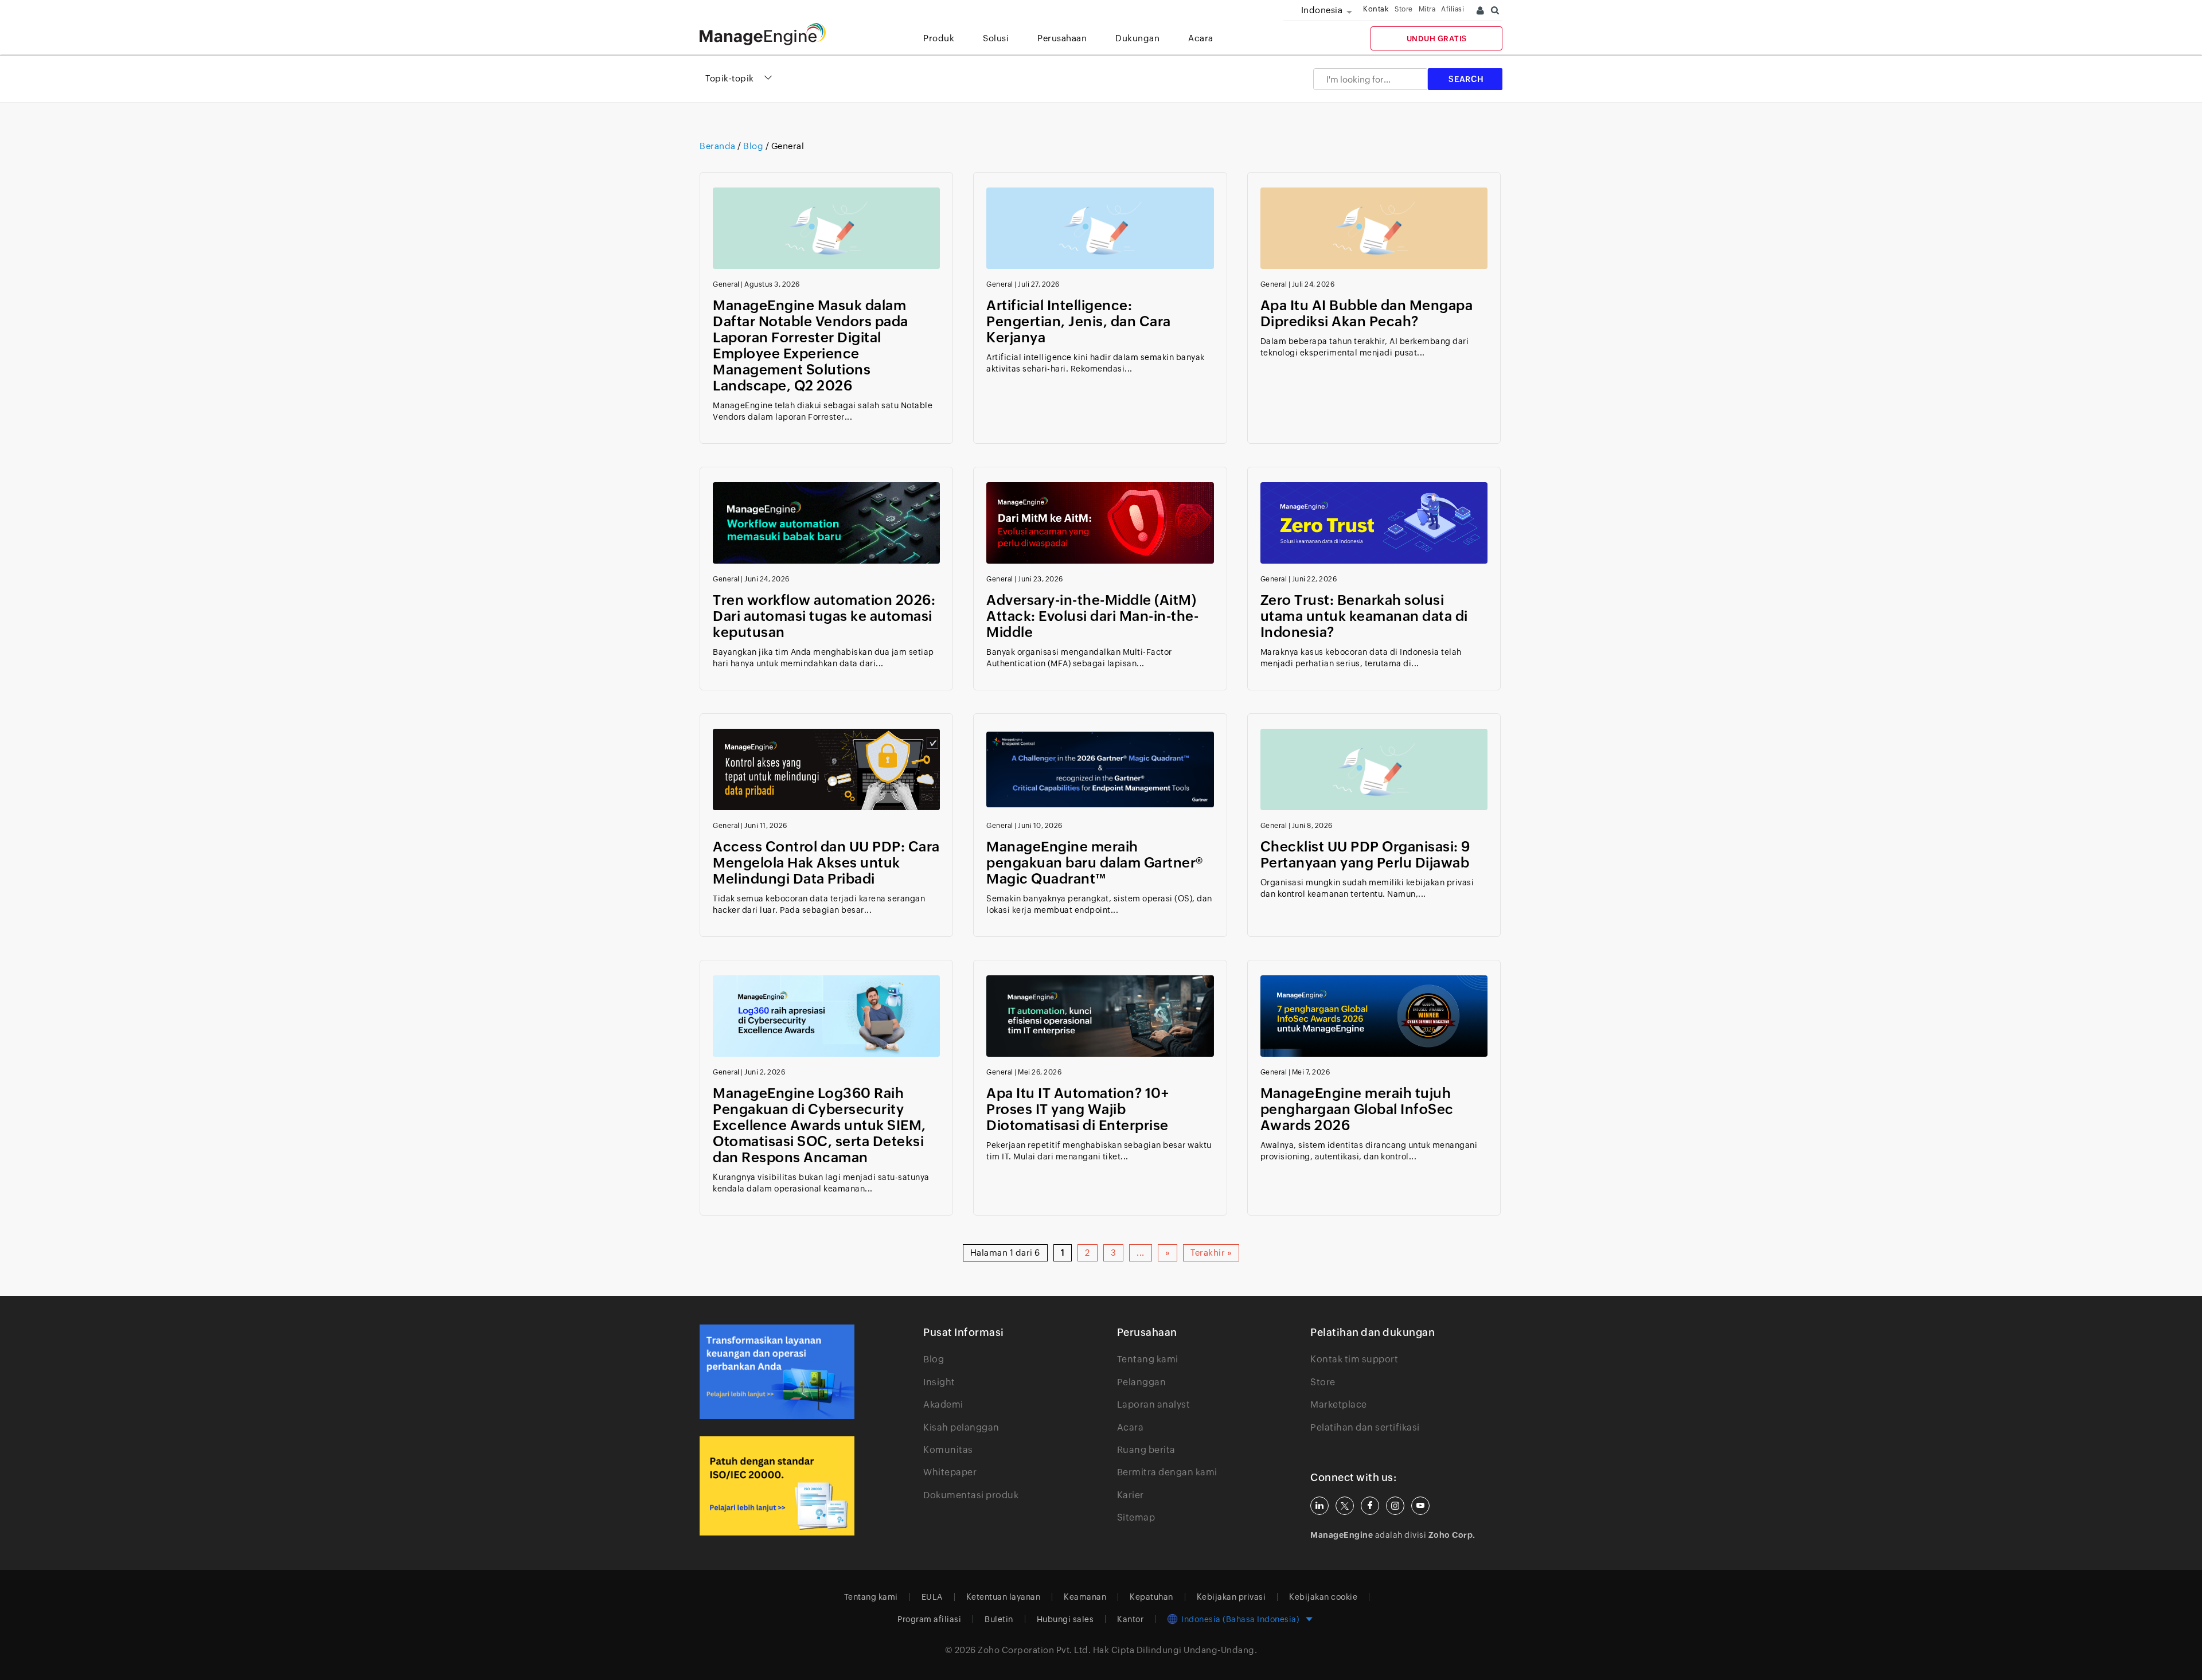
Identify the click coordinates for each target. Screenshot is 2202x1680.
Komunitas (948, 1450)
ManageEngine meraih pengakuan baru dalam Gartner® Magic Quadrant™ (1095, 863)
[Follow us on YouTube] (1420, 1506)
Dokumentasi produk (971, 1495)
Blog (934, 1359)
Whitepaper (950, 1472)
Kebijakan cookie (1323, 1597)
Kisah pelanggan (961, 1427)
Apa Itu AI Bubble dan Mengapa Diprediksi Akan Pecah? (1367, 313)
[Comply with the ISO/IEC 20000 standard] (777, 1486)
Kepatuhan (1151, 1597)
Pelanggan (1142, 1382)
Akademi (943, 1404)
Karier (1131, 1495)
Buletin (999, 1619)
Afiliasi (1453, 9)
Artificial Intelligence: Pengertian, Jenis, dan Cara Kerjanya (1079, 321)
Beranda (719, 146)
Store (1404, 9)
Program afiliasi (929, 1619)
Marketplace (1339, 1404)
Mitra (1427, 9)
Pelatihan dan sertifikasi (1365, 1427)
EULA (932, 1597)
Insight (939, 1382)
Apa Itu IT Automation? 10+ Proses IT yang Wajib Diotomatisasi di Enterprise (1077, 1109)
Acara (1131, 1427)
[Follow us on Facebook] (1370, 1506)
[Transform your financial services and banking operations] (777, 1372)
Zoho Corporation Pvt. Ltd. (1034, 1650)
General (726, 284)
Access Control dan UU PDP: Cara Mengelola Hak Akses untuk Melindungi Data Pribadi (826, 863)
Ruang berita (1146, 1450)
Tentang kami (1148, 1359)
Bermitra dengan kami (1167, 1472)
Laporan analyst (1154, 1404)
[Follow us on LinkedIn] (1319, 1506)
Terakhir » (1211, 1253)
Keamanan (1085, 1597)
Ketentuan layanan (1004, 1597)
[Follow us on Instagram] (1395, 1506)
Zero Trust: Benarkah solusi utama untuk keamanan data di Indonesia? (1364, 616)
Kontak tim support (1354, 1359)
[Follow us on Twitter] (1345, 1506)
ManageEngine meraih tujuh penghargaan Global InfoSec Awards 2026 (1357, 1109)
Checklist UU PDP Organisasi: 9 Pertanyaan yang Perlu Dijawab (1365, 855)
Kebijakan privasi (1231, 1597)
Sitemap (1136, 1517)
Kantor (1130, 1619)
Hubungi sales (1065, 1619)
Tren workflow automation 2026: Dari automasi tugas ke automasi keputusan (824, 616)
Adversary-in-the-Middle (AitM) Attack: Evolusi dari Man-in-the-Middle (1092, 616)
